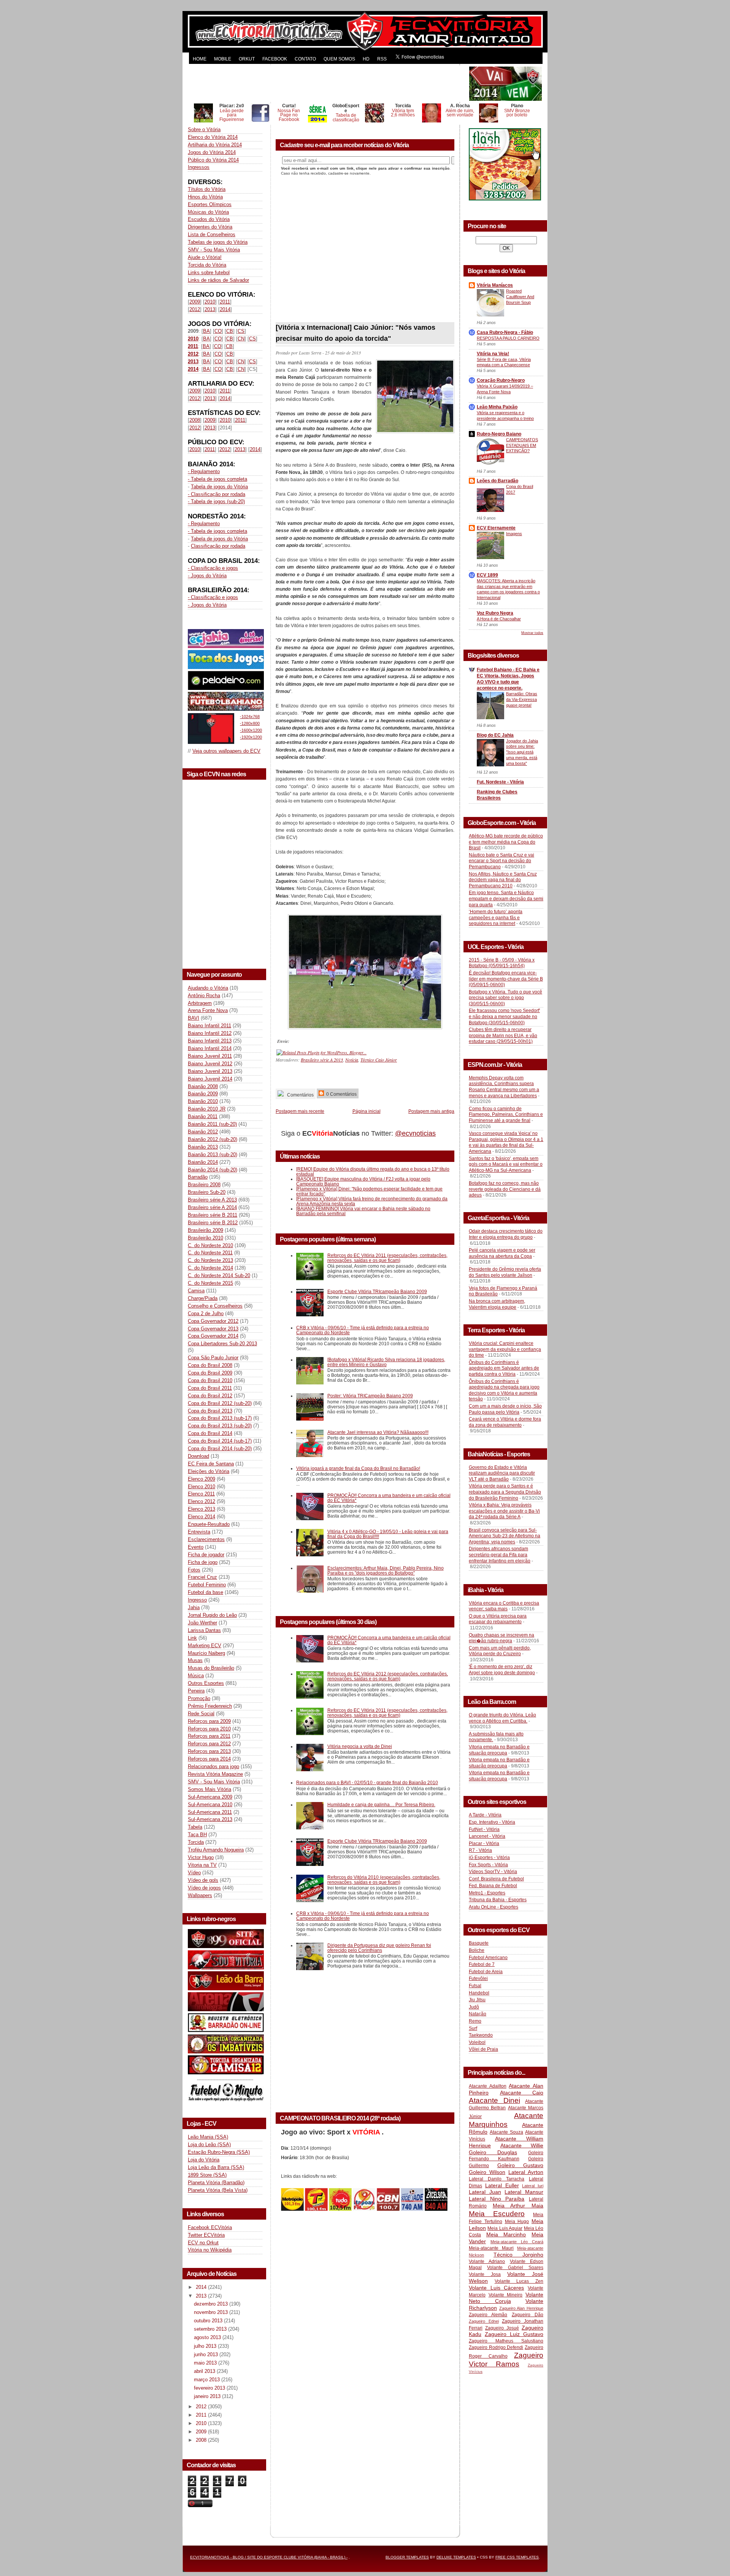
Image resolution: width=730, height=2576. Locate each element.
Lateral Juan (485, 2192)
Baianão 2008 (203, 1086)
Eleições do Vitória (209, 1471)
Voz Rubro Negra (495, 613)
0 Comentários (341, 1094)
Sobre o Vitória (204, 130)
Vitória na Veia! (493, 354)
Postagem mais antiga (431, 1111)
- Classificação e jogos (213, 568)
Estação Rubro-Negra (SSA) (219, 2152)
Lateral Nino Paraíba (497, 2199)
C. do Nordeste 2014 (210, 1268)
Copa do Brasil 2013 (210, 1411)
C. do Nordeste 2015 (210, 1283)
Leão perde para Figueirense (232, 115)
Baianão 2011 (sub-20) (212, 1124)
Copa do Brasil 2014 (210, 1433)
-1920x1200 (251, 737)
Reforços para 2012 (209, 1744)
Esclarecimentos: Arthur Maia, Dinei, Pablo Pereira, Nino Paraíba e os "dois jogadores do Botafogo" (386, 1570)
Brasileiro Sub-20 (207, 1192)
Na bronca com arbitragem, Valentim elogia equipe (497, 1304)
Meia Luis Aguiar (505, 2228)
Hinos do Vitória (205, 197)
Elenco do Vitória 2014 (213, 137)
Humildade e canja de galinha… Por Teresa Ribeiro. (381, 1804)
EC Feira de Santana (211, 1464)
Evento (196, 1547)
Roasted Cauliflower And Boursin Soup (520, 297)
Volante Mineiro (506, 2295)
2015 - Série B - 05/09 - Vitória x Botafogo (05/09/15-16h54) (502, 963)
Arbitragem (200, 1003)
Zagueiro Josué (502, 2328)
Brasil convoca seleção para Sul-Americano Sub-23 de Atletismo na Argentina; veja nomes (505, 1536)
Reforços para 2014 (209, 1759)
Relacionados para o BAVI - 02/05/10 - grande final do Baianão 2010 (367, 1782)
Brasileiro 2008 (204, 1185)
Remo (475, 2021)
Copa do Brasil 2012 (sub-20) (220, 1403)
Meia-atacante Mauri (491, 2248)
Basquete (479, 1943)
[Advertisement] (328, 84)
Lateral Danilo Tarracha (497, 2179)
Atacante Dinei (494, 2100)
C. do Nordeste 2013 (210, 1260)
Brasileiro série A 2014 (212, 1207)
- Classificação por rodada (217, 494)
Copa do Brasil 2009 (210, 1373)
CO (218, 331)
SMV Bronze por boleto (517, 113)
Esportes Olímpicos (210, 204)
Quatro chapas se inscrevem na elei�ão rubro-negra (501, 1638)
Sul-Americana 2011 (210, 1812)
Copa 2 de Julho (206, 1313)
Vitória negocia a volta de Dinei (360, 1746)
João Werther (202, 1623)
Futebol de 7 (482, 1964)
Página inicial (367, 1111)
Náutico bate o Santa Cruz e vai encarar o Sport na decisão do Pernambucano (501, 861)
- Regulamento (204, 471)
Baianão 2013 (203, 1147)
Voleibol (477, 2042)
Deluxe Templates (456, 2557)
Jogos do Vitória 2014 (212, 152)
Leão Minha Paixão (497, 407)
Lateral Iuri (533, 2186)
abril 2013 (205, 2371)
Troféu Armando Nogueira (216, 1850)
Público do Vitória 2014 (213, 160)
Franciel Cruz (202, 1577)
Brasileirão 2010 (206, 1238)
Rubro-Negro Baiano (499, 434)
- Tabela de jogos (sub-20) (216, 501)
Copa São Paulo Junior (213, 1358)
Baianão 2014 (203, 1162)
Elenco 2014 (202, 1517)
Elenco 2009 (202, 1479)
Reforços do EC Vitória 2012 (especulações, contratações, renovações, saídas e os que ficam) (388, 1676)
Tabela (195, 1827)
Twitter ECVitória (206, 2235)
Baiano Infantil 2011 (209, 1026)
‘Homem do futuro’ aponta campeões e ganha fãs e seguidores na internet (496, 918)
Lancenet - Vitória (487, 1836)
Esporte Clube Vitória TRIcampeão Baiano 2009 (377, 1291)
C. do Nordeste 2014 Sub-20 (219, 1275)
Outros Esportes (206, 1683)
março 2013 (208, 2380)
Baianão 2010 (203, 1101)
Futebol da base (206, 1592)
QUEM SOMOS (339, 59)
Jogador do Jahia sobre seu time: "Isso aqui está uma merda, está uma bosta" (522, 752)
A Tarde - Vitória (485, 1815)
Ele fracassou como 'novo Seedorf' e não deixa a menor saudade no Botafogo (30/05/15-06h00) (504, 1016)
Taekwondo (481, 2035)
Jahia (194, 1607)
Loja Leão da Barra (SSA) (216, 2167)
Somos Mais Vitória (209, 1789)
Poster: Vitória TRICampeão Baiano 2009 (370, 1396)
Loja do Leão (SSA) (209, 2145)
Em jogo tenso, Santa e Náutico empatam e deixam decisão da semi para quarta (506, 899)
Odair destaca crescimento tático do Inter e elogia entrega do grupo (506, 1234)
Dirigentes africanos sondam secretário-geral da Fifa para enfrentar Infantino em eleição (500, 1555)
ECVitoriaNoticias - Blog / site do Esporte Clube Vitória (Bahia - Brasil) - (269, 2557)
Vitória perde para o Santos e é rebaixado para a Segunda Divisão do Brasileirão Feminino (505, 1492)
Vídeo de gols (203, 1880)
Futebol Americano (488, 1958)
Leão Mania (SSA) (208, 2137)
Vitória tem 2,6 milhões (403, 113)
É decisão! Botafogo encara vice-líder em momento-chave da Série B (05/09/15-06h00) (506, 979)
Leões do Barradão (498, 481)
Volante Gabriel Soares (515, 2268)
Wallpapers (200, 1895)
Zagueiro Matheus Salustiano (506, 2341)
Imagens (514, 534)
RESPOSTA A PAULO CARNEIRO (508, 338)
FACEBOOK (275, 59)
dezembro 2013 (212, 2304)
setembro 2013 (211, 2329)
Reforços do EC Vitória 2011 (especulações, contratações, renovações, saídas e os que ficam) (387, 1258)
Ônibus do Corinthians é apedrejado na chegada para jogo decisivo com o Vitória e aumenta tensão (504, 1390)
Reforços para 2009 (209, 1721)
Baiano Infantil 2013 (210, 1041)
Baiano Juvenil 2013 (210, 1071)
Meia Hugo (517, 2222)
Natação (478, 2014)
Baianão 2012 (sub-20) (213, 1139)
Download (198, 1456)
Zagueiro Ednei (484, 2321)
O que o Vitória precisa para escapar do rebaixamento (498, 1619)
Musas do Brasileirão (211, 1668)
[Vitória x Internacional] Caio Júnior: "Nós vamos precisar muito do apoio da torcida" (355, 333)
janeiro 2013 (208, 2396)
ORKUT (247, 59)
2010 (210, 302)
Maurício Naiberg (206, 1653)
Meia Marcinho (506, 2234)
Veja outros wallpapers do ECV (226, 751)
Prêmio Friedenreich (210, 1706)
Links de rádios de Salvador (218, 280)
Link (192, 1638)
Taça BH (197, 1835)
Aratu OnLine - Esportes (494, 1907)
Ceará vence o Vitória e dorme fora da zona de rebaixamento (505, 1422)
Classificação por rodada (218, 546)
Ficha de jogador (206, 1555)
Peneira (196, 1691)
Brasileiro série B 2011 (213, 1215)
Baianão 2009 (203, 1094)
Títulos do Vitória (207, 189)
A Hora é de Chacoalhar (499, 619)
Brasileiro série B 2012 (213, 1223)
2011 (225, 302)
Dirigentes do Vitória (210, 227)
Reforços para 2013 (209, 1751)
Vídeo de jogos (204, 1888)
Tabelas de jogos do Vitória (218, 242)
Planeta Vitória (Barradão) (216, 2183)
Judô (474, 2007)
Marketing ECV (205, 1646)
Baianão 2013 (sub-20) (213, 1155)
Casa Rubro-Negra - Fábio (505, 332)
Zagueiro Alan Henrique (521, 2308)
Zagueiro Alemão (488, 2315)
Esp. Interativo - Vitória (492, 1822)
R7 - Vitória (480, 1850)
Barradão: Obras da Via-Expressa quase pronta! (522, 699)
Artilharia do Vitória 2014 (215, 145)
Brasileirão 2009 (206, 1230)
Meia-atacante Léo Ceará (517, 2242)
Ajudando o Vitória (208, 988)
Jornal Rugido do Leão (212, 1615)
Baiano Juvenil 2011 (210, 1056)
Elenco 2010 (202, 1487)
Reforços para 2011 (209, 1736)
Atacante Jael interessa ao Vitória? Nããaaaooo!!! (378, 1432)
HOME (200, 59)
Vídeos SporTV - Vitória (493, 1872)
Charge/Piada (203, 1298)
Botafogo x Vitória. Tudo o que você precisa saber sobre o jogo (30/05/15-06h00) (505, 998)
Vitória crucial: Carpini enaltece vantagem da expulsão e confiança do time (505, 1349)
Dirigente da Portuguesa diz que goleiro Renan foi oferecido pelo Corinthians (379, 1948)
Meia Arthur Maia (518, 2206)
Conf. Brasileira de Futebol (496, 1879)
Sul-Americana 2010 (210, 1804)
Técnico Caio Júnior (379, 1060)
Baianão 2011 (203, 1116)
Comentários (300, 1095)
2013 (210, 309)
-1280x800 (250, 723)
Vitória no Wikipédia (210, 2250)
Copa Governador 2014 (213, 1336)
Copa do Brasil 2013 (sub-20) (220, 1426)
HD (366, 59)
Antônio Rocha (204, 996)
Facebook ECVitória (210, 2227)
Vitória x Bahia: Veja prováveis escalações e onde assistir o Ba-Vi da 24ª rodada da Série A (504, 1511)
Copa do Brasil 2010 (210, 1380)
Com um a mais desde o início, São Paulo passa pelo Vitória (505, 1409)
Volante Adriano (487, 2261)
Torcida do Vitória (207, 265)
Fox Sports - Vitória (488, 1865)
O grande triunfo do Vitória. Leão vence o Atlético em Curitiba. (502, 1718)
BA (206, 331)
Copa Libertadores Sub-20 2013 (222, 1344)
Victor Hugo (201, 1857)
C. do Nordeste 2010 (210, 1245)
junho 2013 (207, 2354)
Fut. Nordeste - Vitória (500, 782)
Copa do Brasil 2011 (210, 1388)
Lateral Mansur (524, 2192)
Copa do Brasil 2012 (210, 1396)
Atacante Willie (522, 2145)
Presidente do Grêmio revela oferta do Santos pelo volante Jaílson (505, 1272)
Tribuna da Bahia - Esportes (498, 1900)
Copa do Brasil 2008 (210, 1365)
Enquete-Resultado (209, 1524)
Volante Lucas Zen (519, 2281)
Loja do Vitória (204, 2160)
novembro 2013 (212, 2312)
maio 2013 (206, 2363)
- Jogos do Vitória (207, 576)
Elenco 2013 (202, 1509)
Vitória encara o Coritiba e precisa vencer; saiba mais (504, 1606)
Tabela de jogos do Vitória (219, 487)
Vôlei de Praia (483, 2049)
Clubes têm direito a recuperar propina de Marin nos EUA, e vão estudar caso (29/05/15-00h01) (503, 1035)
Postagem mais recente (300, 1111)
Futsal (475, 1986)
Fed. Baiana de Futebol (493, 1886)
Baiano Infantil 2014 (210, 1048)
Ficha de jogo (203, 1562)
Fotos (194, 1570)
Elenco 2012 (202, 1501)
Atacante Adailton (488, 2086)
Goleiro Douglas (493, 2152)
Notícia (352, 1060)
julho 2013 (206, 2346)
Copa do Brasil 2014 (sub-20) (220, 1449)
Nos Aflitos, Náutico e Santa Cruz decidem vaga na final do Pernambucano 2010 (503, 880)
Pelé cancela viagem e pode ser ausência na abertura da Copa (502, 1253)
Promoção (199, 1698)
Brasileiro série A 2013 (212, 1200)
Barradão (198, 1177)
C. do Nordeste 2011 (210, 1253)
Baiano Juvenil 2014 (210, 1079)
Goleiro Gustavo (521, 2165)
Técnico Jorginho (518, 2255)
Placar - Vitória (484, 1843)
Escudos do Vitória (209, 219)
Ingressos (199, 167)
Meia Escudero (497, 2214)
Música (196, 1676)
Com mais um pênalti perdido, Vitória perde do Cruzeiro (500, 1651)
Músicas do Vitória (208, 212)
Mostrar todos (532, 633)
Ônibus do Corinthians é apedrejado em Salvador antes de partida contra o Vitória (504, 1368)
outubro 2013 (209, 2321)
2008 (195, 420)
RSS (382, 59)
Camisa (196, 1291)
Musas (195, 1660)
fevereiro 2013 (210, 2388)
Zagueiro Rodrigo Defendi (496, 2347)
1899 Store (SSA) (207, 2175)
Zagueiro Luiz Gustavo (514, 2334)
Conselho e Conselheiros (215, 1306)
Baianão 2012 (203, 1132)
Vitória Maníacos (495, 285)
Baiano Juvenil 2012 (210, 1064)
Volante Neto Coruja (506, 2298)
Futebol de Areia (486, 1972)
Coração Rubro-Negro (501, 380)
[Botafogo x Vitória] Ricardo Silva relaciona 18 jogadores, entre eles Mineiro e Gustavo (386, 1362)
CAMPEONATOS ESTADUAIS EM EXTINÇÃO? (522, 445)
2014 (225, 309)
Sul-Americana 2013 (210, 1819)
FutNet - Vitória (484, 1829)
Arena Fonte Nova (208, 1010)
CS (241, 331)
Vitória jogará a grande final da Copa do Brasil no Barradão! (358, 1468)
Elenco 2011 (201, 1494)
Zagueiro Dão (528, 2315)
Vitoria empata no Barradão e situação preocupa (499, 1750)
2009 (195, 302)
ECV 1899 (487, 575)
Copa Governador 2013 (213, 1329)
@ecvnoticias (415, 1133)
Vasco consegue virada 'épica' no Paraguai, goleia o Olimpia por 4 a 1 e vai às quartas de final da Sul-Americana (506, 1142)
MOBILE (223, 59)
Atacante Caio (522, 2093)
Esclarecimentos (206, 1539)
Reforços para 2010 (209, 1729)
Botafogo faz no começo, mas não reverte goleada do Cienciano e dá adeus (505, 1189)
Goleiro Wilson (487, 2172)
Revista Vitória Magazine (215, 1774)
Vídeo (194, 1873)
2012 (195, 309)
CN (241, 339)
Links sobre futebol (209, 273)
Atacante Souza (506, 2132)
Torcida (196, 1842)
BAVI (194, 1018)
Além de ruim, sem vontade (460, 113)
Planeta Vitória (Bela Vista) (218, 2190)
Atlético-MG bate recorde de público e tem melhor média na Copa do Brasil (506, 842)
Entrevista (199, 1532)
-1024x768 (250, 717)
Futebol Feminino (207, 1585)
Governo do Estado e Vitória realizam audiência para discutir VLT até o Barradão (502, 1473)
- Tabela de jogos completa (217, 479)
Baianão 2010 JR (207, 1109)
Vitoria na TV (202, 1865)
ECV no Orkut (203, 2243)
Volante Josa (485, 2274)
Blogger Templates (407, 2557)
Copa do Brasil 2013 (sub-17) (220, 1418)
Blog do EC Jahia (495, 735)
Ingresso (197, 1600)
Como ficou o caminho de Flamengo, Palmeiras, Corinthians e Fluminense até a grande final (506, 1115)
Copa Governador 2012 (213, 1321)
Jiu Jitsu (477, 2000)
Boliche (477, 1950)
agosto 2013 (208, 2337)
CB (230, 331)
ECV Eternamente (496, 528)
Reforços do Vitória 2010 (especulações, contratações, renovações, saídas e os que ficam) (384, 1880)
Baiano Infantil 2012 (210, 1033)
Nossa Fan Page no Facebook (289, 115)
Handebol (479, 1993)
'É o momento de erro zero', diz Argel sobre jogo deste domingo (502, 1670)
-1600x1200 (251, 730)
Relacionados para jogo (213, 1766)
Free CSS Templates (517, 2557)
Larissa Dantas (204, 1630)
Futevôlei (478, 1978)
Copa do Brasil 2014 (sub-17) (220, 1441)
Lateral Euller (502, 2185)
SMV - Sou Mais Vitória (214, 250)
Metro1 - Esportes (487, 1893)
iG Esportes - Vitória (489, 1858)
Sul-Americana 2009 (210, 1797)
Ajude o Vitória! (205, 257)
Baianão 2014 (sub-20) (213, 1170)
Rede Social (201, 1714)
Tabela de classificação (346, 117)
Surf (473, 2028)
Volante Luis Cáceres (496, 2288)
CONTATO (305, 59)
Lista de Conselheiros (212, 234)
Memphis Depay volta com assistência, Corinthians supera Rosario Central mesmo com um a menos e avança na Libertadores (504, 1087)
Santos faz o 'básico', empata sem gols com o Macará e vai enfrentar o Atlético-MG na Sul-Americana (506, 1164)
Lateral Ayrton (526, 2172)
